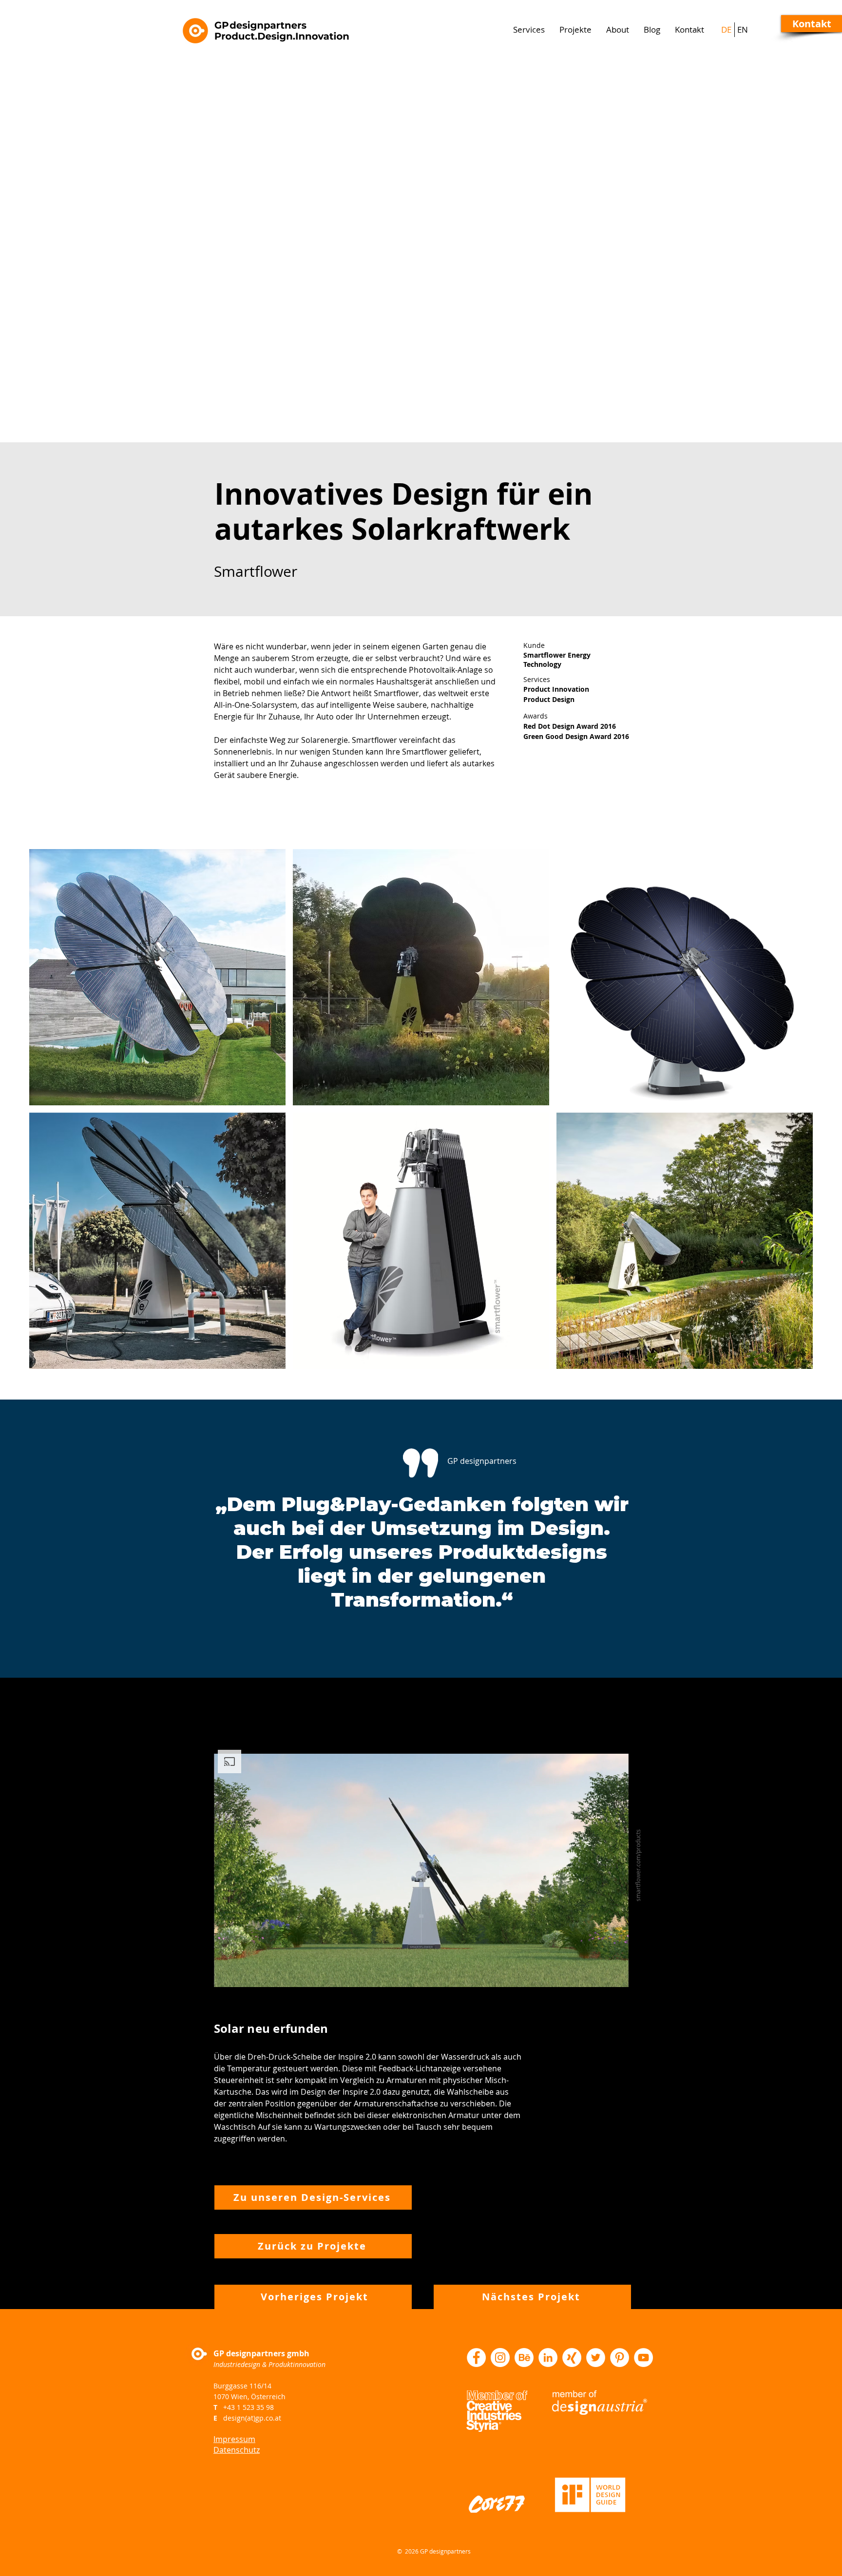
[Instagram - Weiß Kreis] (500, 2358)
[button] (812, 24)
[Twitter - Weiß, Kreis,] (596, 2358)
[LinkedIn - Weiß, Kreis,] (548, 2358)
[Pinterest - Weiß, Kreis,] (620, 2358)
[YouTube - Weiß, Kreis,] (643, 2358)
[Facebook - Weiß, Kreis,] (476, 2358)
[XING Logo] (572, 2358)
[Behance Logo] (524, 2358)
